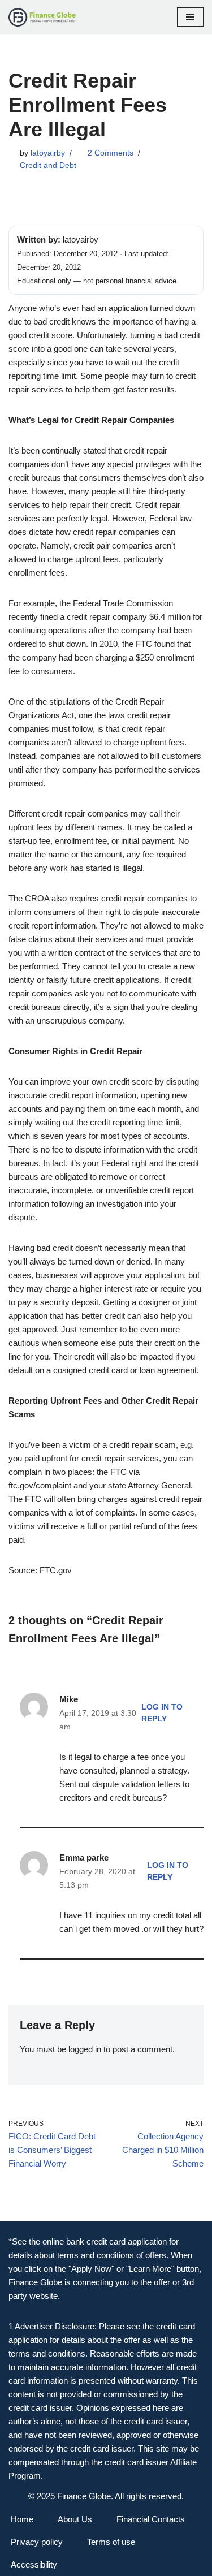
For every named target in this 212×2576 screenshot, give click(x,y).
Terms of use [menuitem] (111, 2542)
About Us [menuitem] (75, 2519)
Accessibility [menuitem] (34, 2564)
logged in (85, 2049)
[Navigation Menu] (190, 17)
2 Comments (111, 153)
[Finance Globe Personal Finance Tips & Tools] (42, 17)
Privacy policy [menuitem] (37, 2542)
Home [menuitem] (22, 2519)
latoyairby (48, 153)
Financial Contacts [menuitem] (151, 2519)
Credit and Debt (48, 165)
